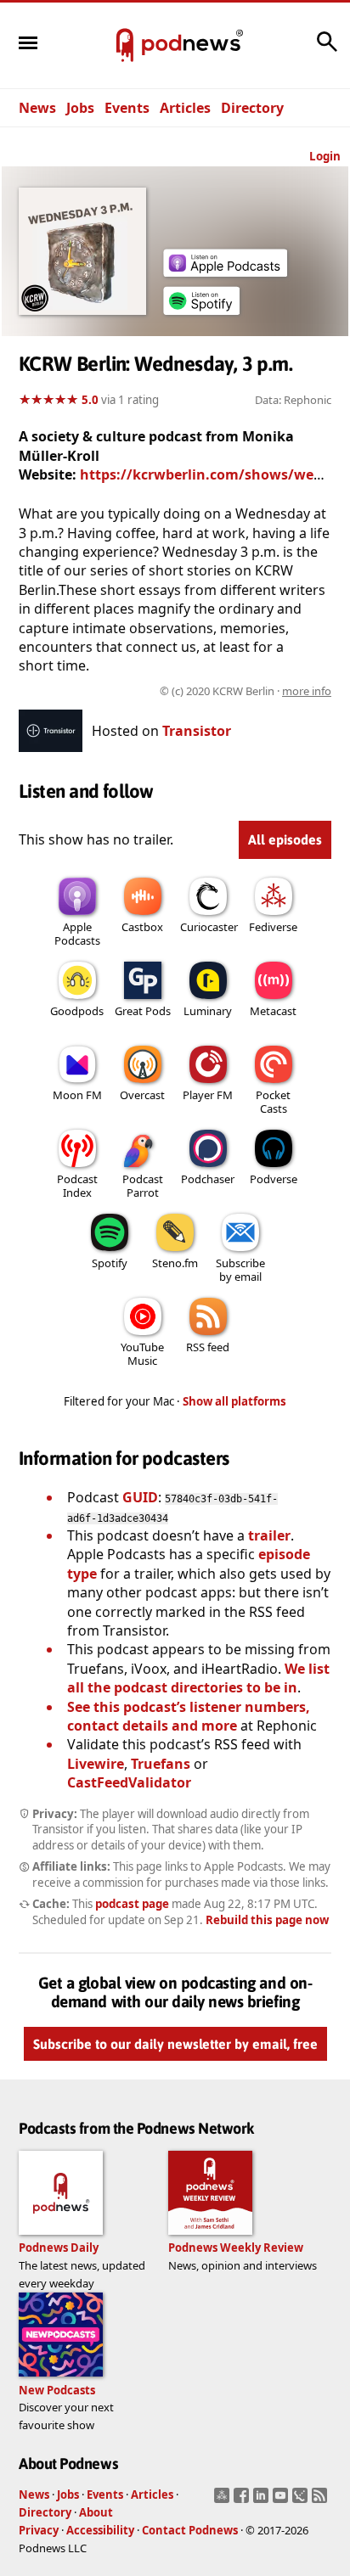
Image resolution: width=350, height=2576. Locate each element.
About (96, 2512)
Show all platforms (234, 1401)
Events (127, 108)
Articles (185, 108)
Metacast (273, 1011)
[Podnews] (125, 46)
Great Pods (143, 1011)
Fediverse (273, 927)
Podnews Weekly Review (236, 2248)
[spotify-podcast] (201, 315)
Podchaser (208, 1179)
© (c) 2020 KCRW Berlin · (246, 691)
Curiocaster (209, 927)
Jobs (80, 108)
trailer (269, 1535)
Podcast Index (77, 1186)
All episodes (285, 839)
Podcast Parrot (143, 1186)
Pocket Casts (273, 1102)
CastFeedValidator (129, 1782)
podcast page (132, 1904)
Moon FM (77, 1095)
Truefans (161, 1764)
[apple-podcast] (225, 272)
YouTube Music (142, 1354)
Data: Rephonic (293, 400)
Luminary (208, 1011)
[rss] (322, 2500)
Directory (252, 108)
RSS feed (208, 1347)
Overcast (142, 1095)
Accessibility (100, 2530)
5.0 (90, 400)
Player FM (208, 1095)
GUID (140, 1497)
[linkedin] (263, 2500)
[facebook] (243, 2500)
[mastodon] (224, 2500)
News (37, 108)
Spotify (110, 1263)
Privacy (39, 2530)
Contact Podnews (190, 2530)
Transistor (197, 731)
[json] (302, 2500)
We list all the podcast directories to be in (198, 1678)
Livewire (96, 1764)
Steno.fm (175, 1263)
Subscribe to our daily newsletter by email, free (175, 2044)
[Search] (327, 50)
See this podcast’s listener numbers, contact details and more (189, 1716)
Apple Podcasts (77, 934)
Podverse (274, 1179)
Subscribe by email (240, 1270)
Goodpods (77, 1011)
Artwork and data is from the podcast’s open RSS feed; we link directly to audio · (176, 691)
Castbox (142, 927)
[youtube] (282, 2500)
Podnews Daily (59, 2248)
